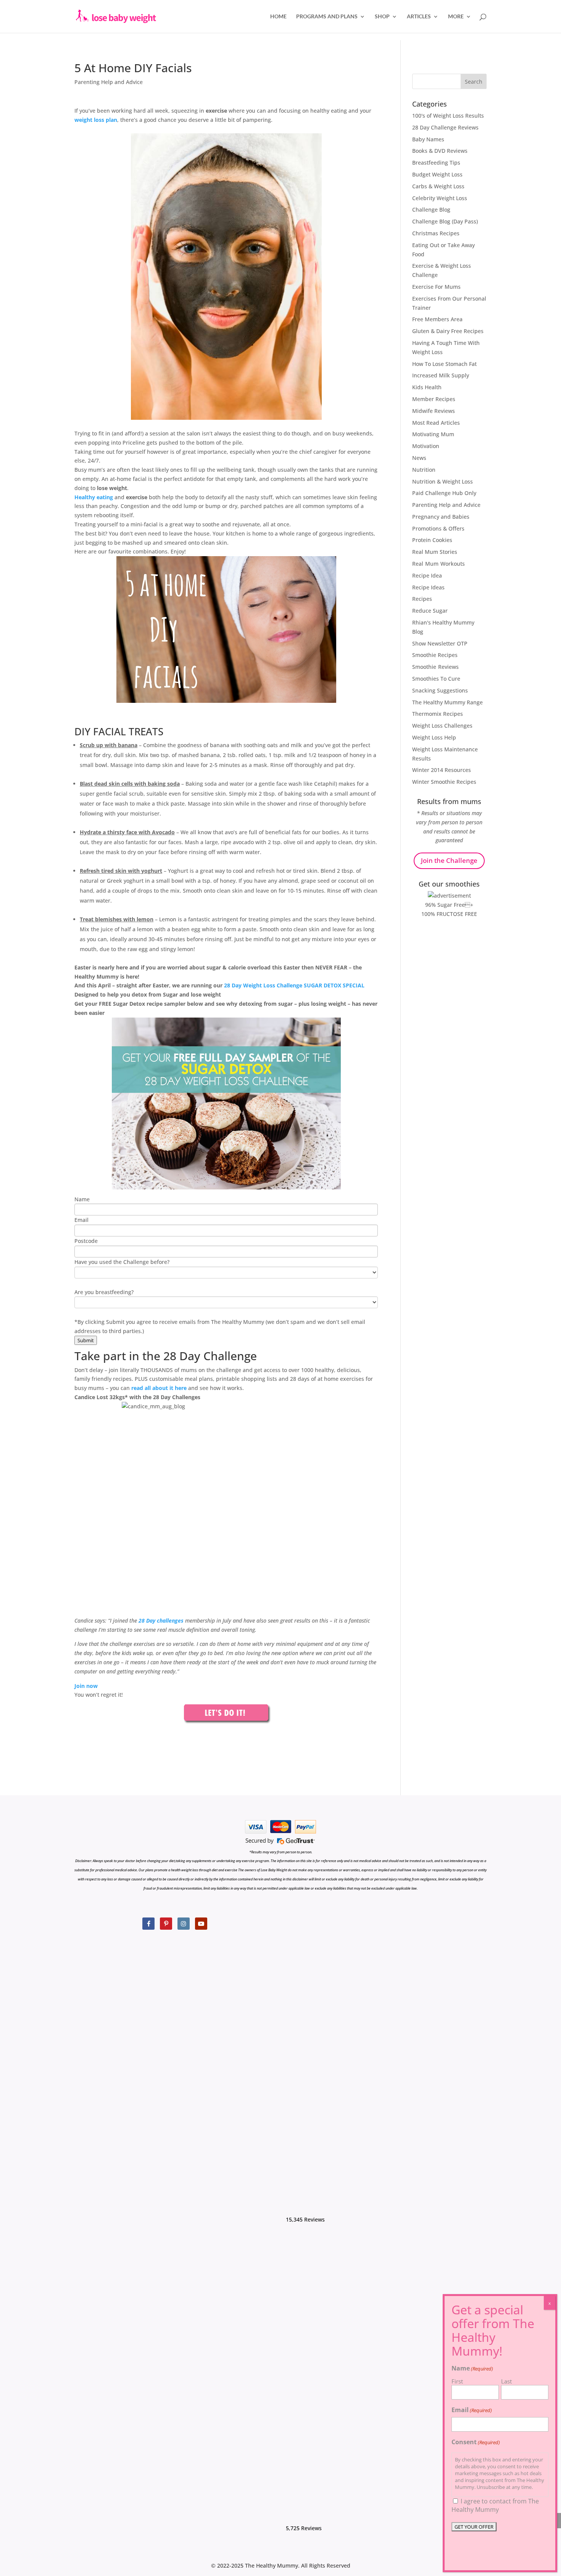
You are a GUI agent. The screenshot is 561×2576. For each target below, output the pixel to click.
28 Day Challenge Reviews (445, 127)
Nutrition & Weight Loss (443, 481)
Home (278, 17)
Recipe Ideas (428, 587)
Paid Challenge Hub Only (444, 493)
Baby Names (428, 139)
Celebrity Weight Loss (440, 198)
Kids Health (427, 387)
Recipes (422, 599)
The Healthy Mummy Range (447, 702)
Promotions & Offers (438, 528)
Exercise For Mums (436, 287)
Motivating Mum (433, 434)
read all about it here (159, 1388)
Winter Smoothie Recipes (444, 782)
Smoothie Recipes (435, 655)
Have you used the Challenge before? (122, 1262)
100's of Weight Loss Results (448, 116)
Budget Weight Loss (437, 174)
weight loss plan (96, 120)
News (419, 458)
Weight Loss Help (434, 737)
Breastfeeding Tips (436, 163)
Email (81, 1220)
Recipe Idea (427, 575)
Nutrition (424, 470)
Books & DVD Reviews (440, 151)
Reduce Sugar (430, 611)
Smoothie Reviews (435, 667)
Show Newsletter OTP (440, 643)
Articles (419, 17)
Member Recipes (434, 399)
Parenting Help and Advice (109, 82)
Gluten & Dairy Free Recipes (448, 331)
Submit (86, 1340)
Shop (382, 17)
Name (82, 1199)
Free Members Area (437, 319)
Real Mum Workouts (438, 564)
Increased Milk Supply (441, 375)
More (456, 17)
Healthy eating (94, 497)
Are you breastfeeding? (104, 1292)
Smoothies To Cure (436, 679)
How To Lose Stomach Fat (444, 364)
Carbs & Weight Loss (438, 186)
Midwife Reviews (434, 411)
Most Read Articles (436, 423)
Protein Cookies (432, 540)
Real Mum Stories (435, 552)
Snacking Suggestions (440, 690)
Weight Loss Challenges (442, 726)
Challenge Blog (431, 210)
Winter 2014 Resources (442, 770)
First (457, 2381)
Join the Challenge (449, 860)
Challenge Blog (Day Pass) (445, 221)
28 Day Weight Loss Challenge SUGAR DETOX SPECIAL (293, 985)
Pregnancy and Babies (441, 517)
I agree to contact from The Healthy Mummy (495, 2505)
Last (506, 2381)
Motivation (426, 446)
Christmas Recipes (436, 233)
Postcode (86, 1241)
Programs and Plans (327, 17)
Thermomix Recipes (438, 714)
